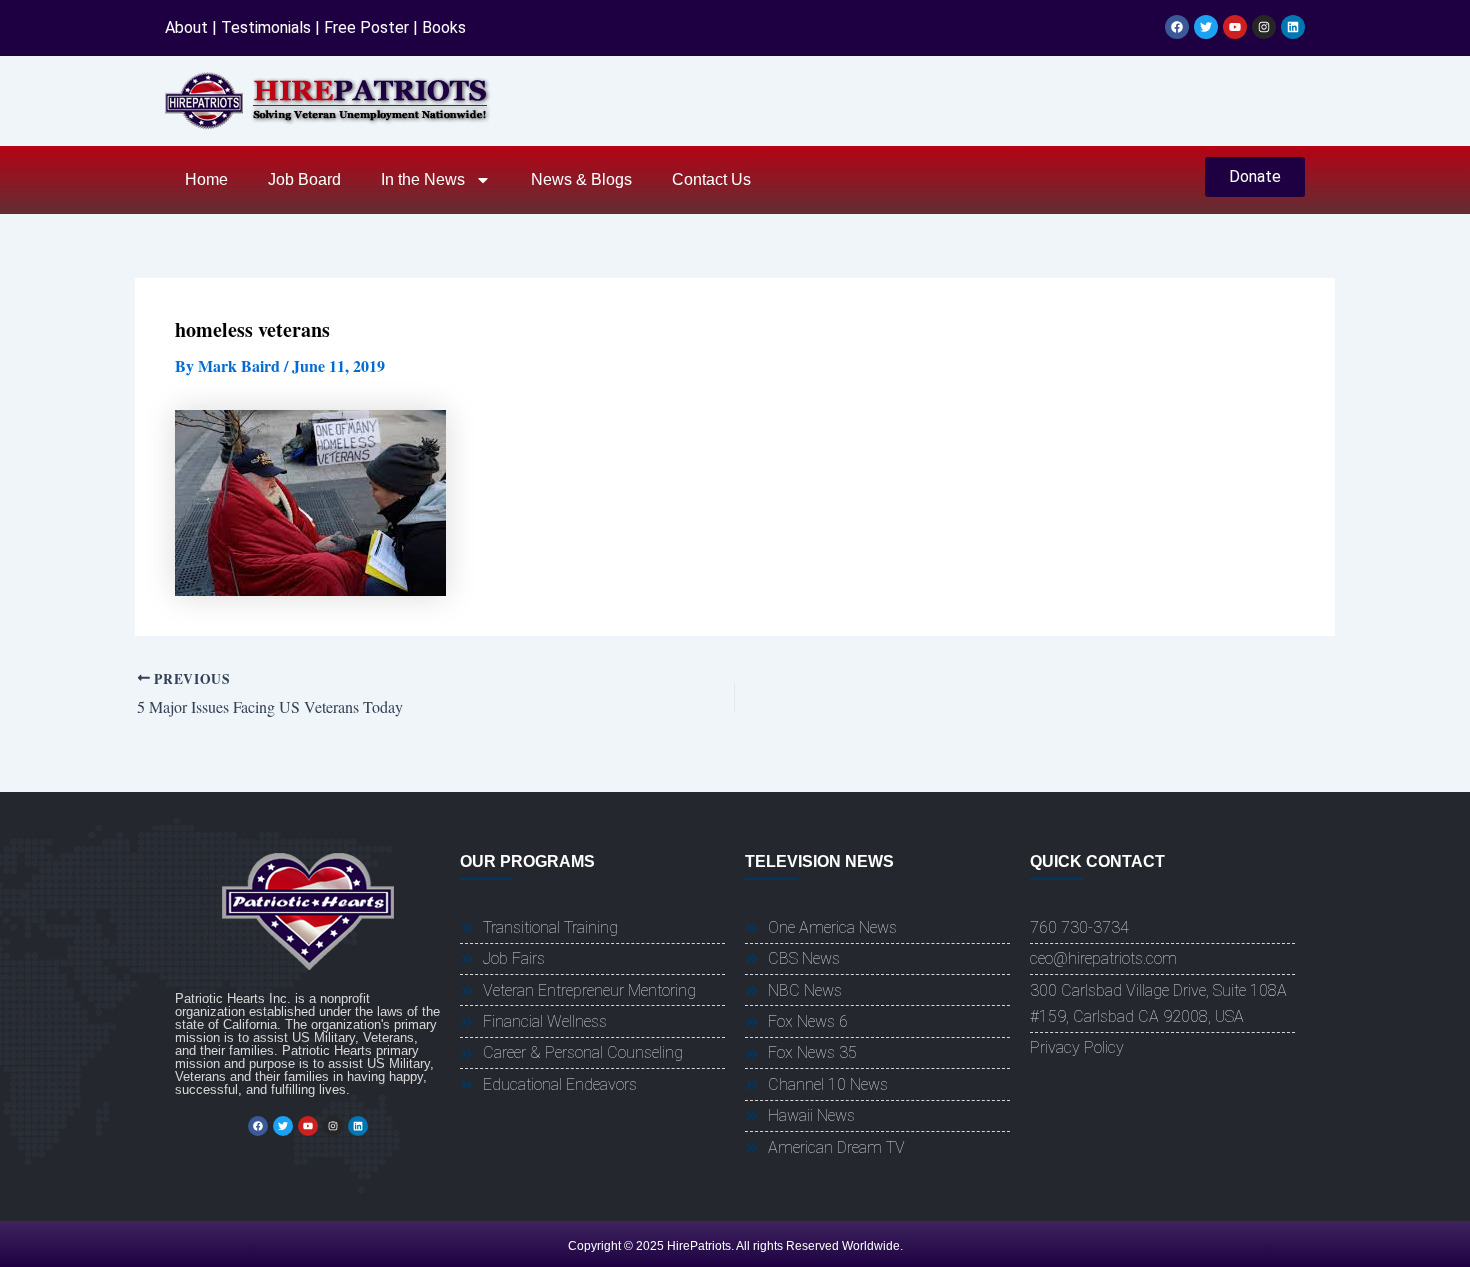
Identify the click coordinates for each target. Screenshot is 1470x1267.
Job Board (304, 179)
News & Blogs (581, 179)
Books (444, 27)
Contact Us (711, 179)
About (186, 27)
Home (206, 179)
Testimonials (266, 27)
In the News (423, 179)
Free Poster (366, 27)
